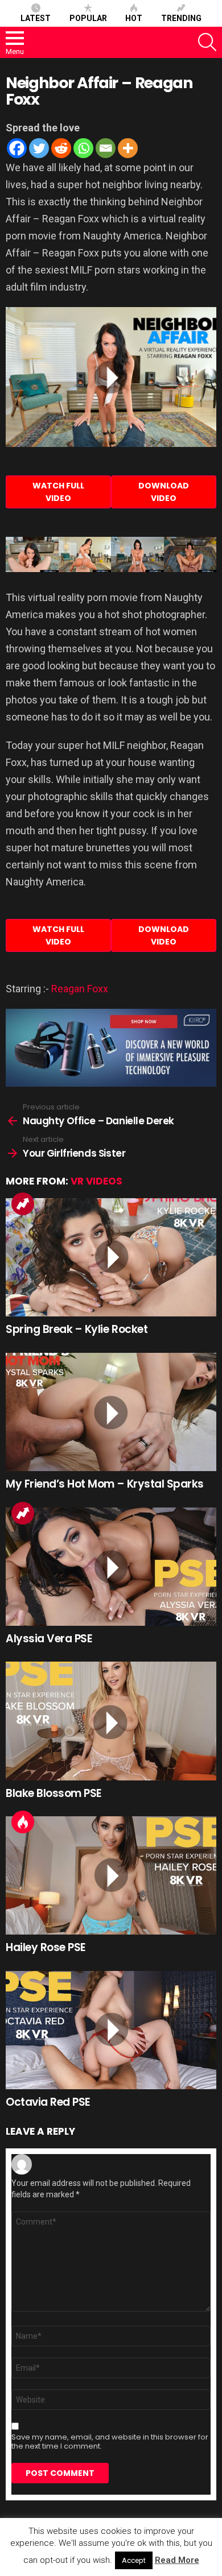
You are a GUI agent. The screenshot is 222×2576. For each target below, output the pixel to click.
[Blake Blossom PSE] (111, 1721)
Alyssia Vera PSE (49, 1639)
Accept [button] (134, 2560)
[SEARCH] (207, 42)
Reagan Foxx (80, 989)
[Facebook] (17, 148)
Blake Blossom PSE (54, 1793)
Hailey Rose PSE (46, 1947)
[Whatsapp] (83, 148)
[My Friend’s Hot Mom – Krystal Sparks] (111, 1412)
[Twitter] (39, 148)
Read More (177, 2560)
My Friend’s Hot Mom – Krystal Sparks (105, 1484)
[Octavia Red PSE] (111, 2030)
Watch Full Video (58, 492)
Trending (181, 18)
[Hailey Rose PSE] (111, 1875)
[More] (128, 148)
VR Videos (96, 1181)
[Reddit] (61, 148)
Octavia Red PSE (48, 2102)
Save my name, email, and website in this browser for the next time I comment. (110, 2442)
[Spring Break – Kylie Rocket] (111, 1257)
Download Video (164, 492)
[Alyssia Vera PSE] (111, 1567)
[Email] (106, 148)
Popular (88, 18)
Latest (36, 18)
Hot (134, 18)
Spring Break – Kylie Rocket (77, 1329)
